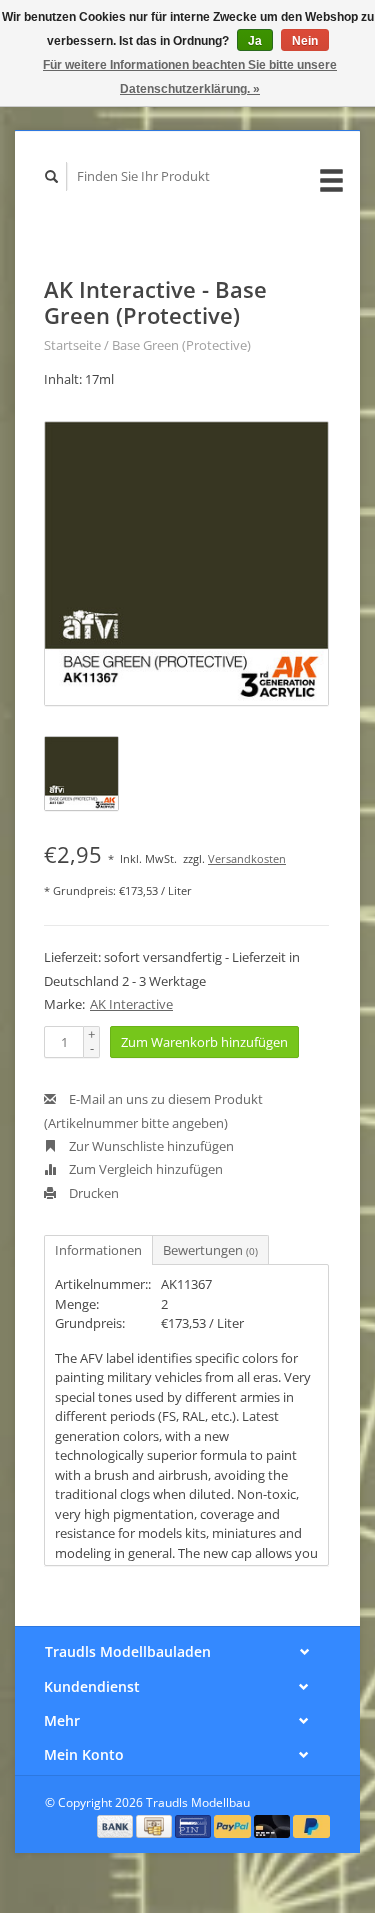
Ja (255, 41)
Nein (305, 41)
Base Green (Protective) (181, 345)
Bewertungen (210, 1250)
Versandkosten (247, 858)
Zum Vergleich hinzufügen (144, 1169)
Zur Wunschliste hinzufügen (150, 1146)
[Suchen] (52, 176)
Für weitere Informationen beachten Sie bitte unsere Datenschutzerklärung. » (190, 77)
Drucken (92, 1193)
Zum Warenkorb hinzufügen (204, 1042)
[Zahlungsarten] (117, 1825)
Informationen (98, 1250)
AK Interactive (131, 1004)
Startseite (72, 345)
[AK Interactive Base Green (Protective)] (186, 563)
